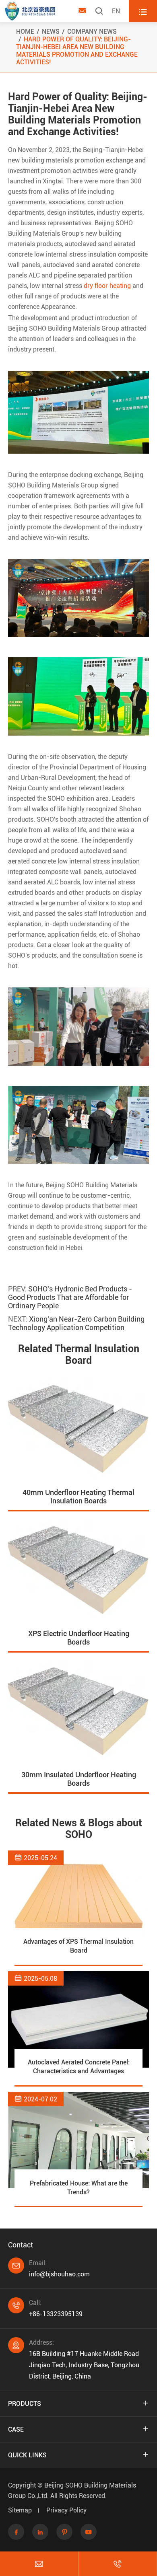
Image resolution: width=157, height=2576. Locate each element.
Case (16, 2429)
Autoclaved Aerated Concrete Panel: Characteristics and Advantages (79, 2067)
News (51, 32)
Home (25, 32)
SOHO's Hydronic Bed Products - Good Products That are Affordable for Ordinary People (70, 1297)
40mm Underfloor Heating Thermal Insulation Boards (78, 1497)
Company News (92, 32)
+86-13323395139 (56, 2314)
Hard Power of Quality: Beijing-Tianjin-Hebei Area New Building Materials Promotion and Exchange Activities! (77, 51)
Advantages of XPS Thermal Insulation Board (78, 1946)
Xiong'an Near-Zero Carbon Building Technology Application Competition (76, 1323)
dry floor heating (107, 286)
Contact (21, 2245)
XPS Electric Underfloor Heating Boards (79, 1638)
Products (25, 2404)
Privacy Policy (66, 2510)
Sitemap (20, 2510)
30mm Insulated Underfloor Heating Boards (79, 1779)
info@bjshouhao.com (59, 2274)
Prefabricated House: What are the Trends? (79, 2188)
